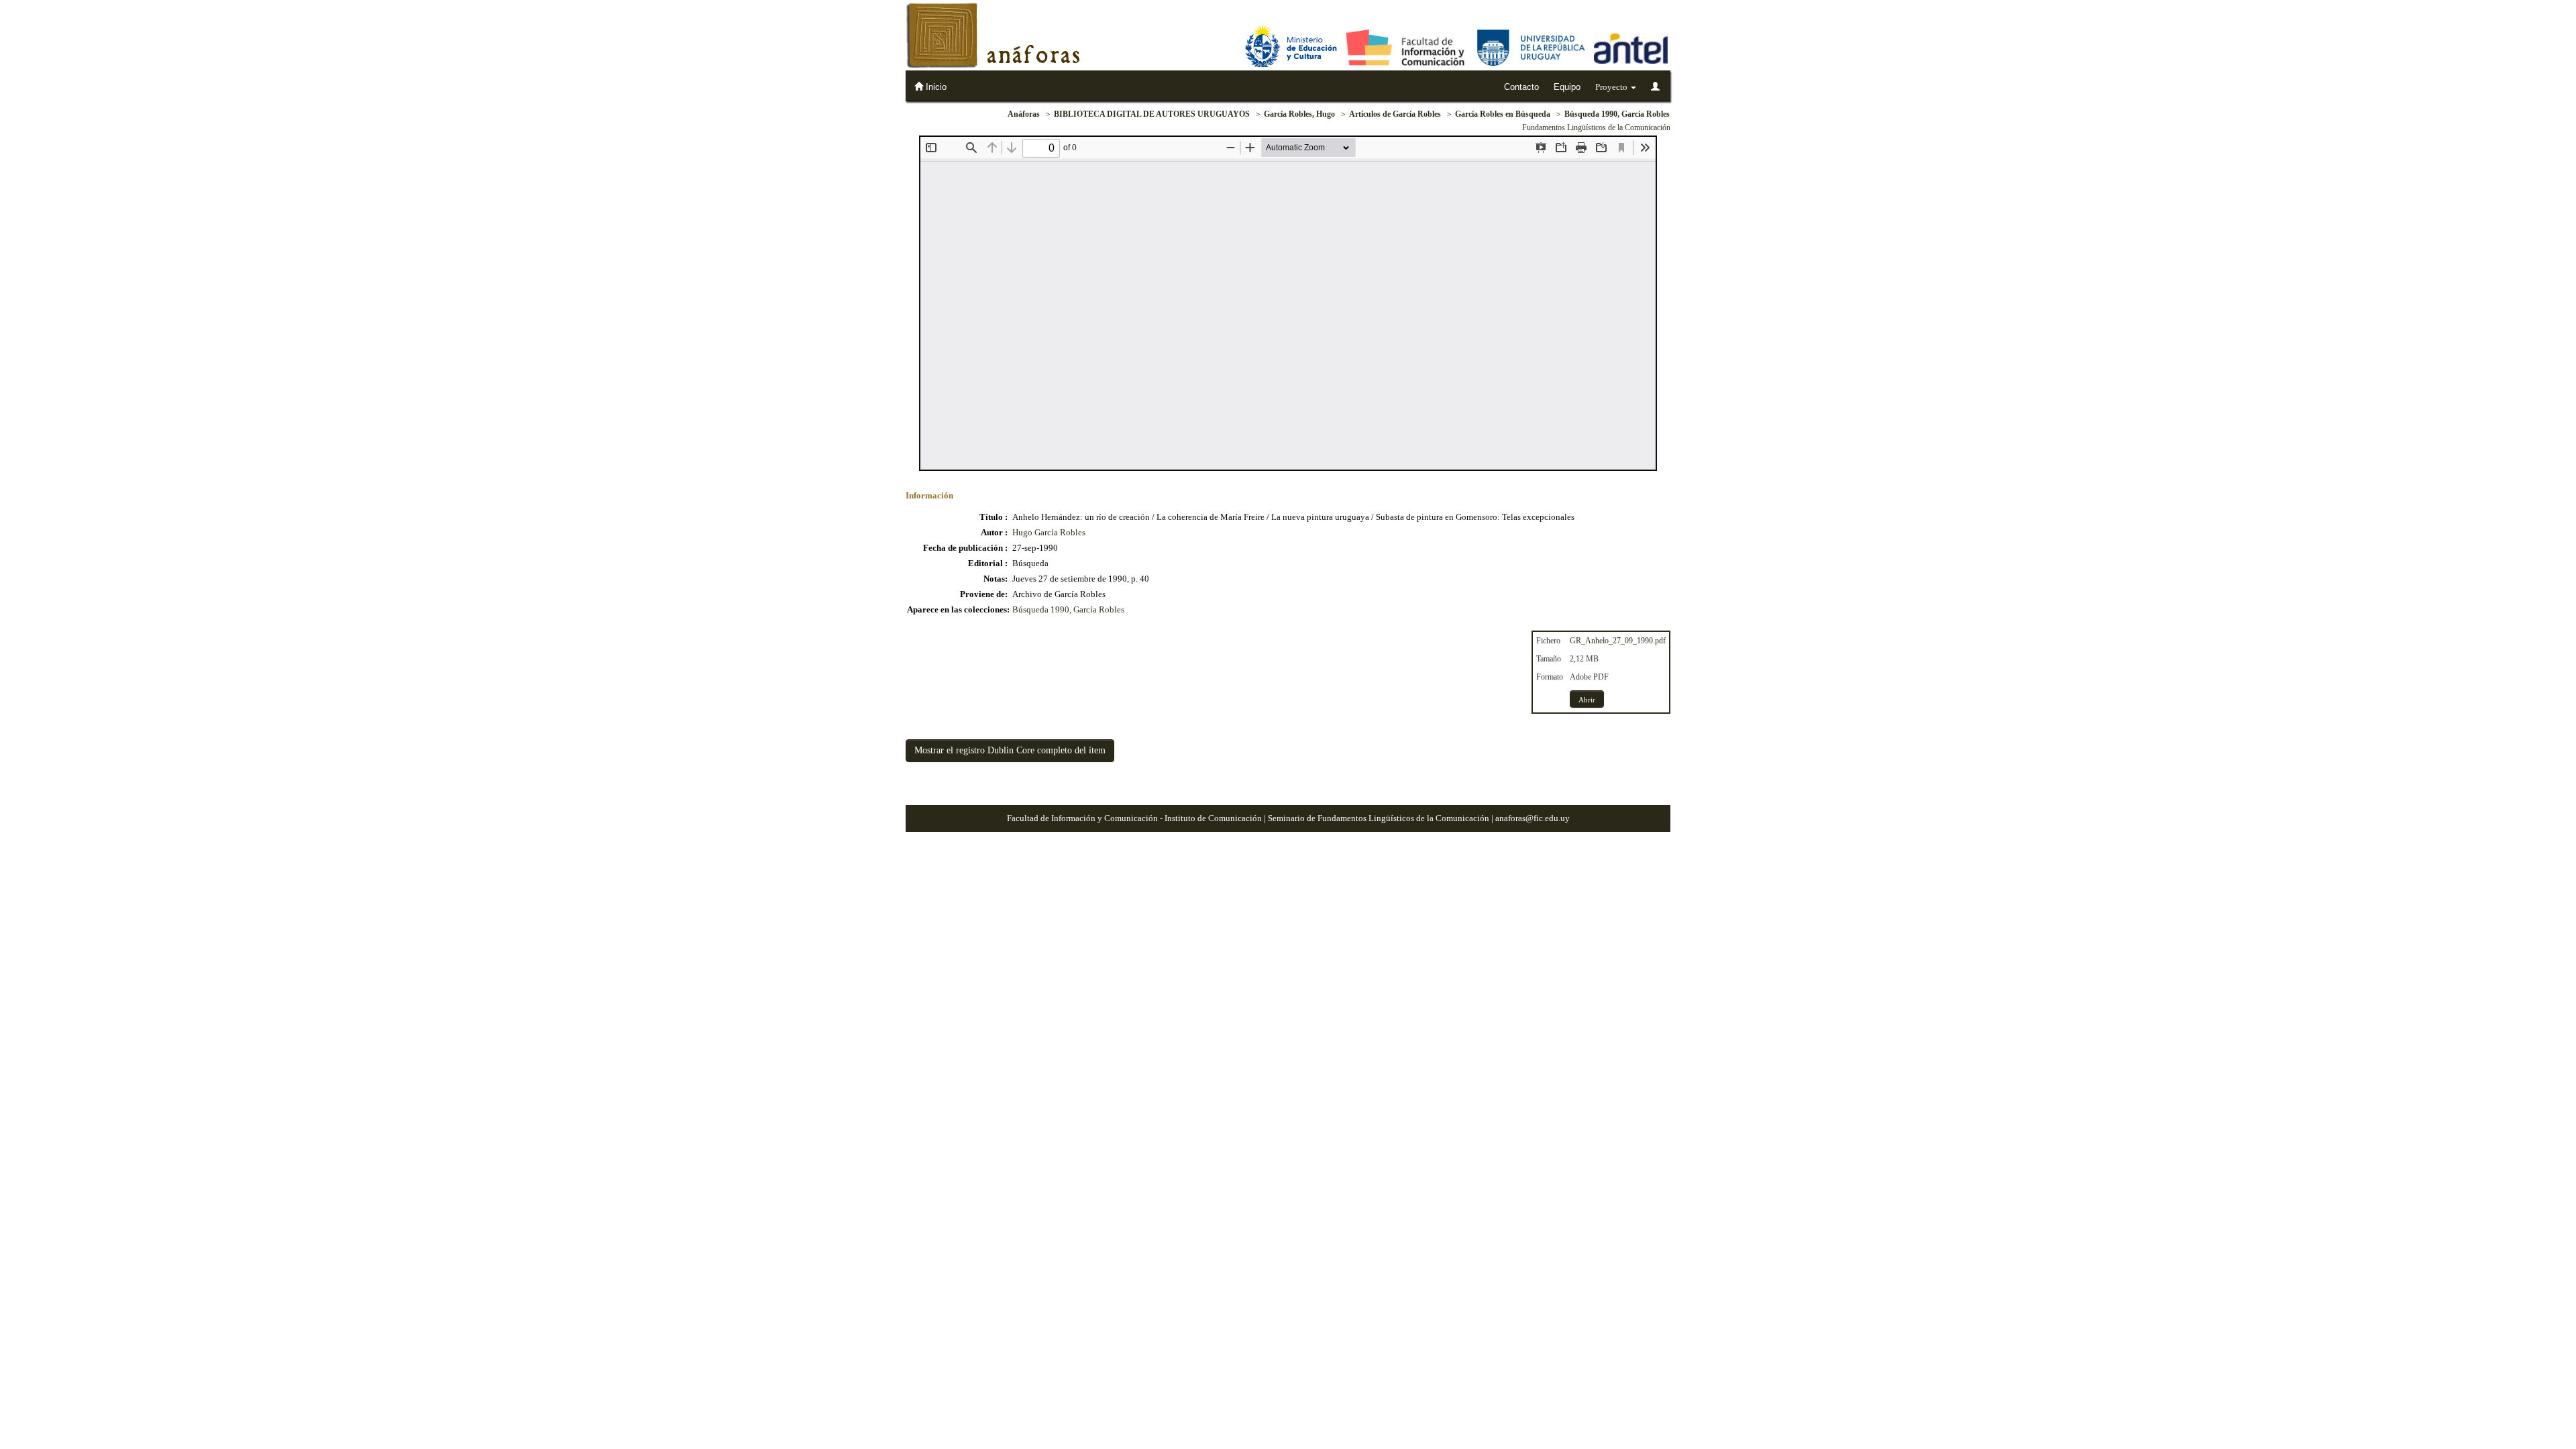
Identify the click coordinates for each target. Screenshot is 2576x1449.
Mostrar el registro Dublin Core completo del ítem (1010, 750)
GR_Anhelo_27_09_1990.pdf (1618, 641)
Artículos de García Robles (1395, 114)
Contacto (1521, 87)
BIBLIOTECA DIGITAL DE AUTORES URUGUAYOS (1152, 114)
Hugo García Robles (1049, 532)
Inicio (935, 87)
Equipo (1567, 87)
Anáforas (1024, 114)
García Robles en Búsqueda (1503, 114)
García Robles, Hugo (1299, 114)
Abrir (1587, 700)
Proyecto (1612, 87)
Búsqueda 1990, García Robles (1617, 114)
